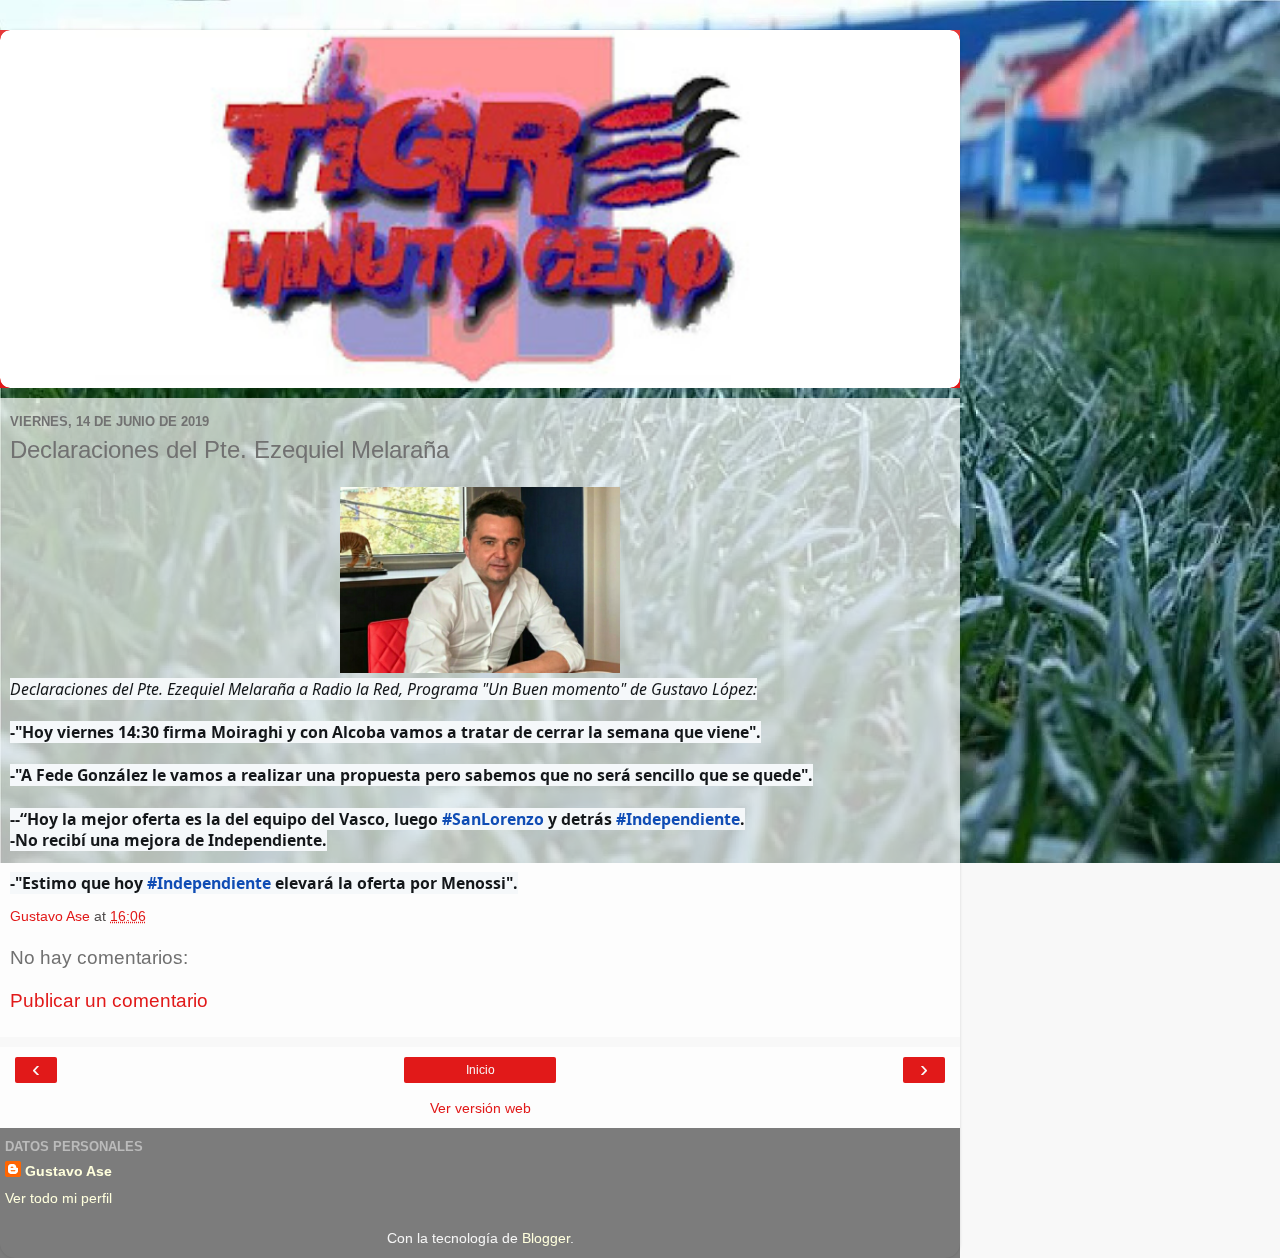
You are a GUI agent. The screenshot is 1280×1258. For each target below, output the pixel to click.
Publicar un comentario (109, 1000)
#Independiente (678, 819)
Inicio (480, 1070)
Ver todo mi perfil (58, 1198)
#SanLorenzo (493, 819)
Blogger (546, 1238)
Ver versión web (480, 1108)
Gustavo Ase (68, 1171)
